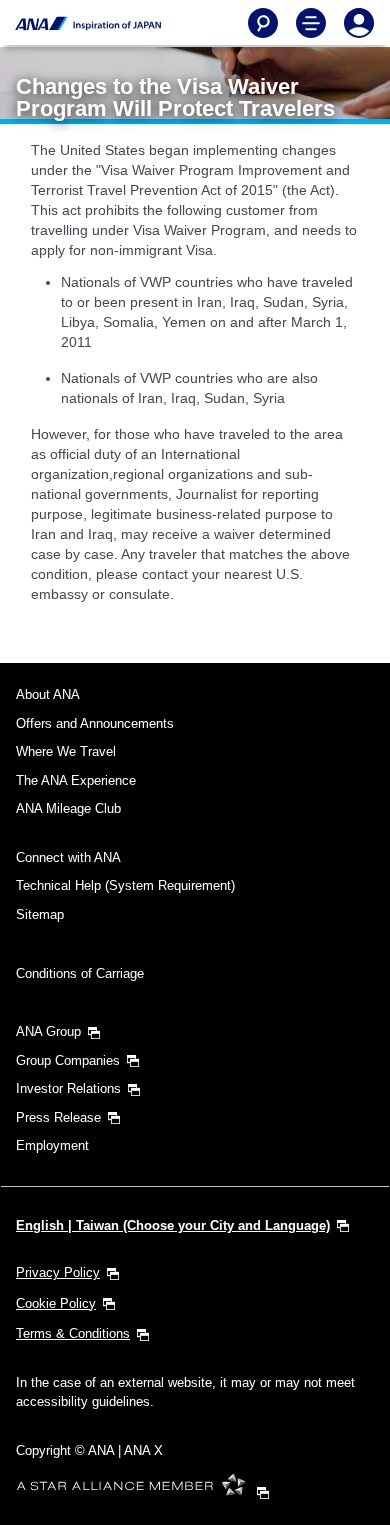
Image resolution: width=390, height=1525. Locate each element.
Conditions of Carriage (80, 973)
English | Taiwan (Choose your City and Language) (173, 1225)
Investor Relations (68, 1088)
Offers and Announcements (95, 723)
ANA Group (48, 1031)
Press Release (58, 1117)
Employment (52, 1145)
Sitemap (40, 914)
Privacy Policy (58, 1272)
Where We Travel (66, 751)
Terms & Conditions (73, 1333)
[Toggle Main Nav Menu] (311, 23)
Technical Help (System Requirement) (125, 885)
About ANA (48, 694)
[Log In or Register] (359, 23)
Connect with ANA (68, 857)
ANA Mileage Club (68, 808)
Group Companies (68, 1060)
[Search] (263, 23)
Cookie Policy (56, 1303)
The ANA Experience (76, 780)
